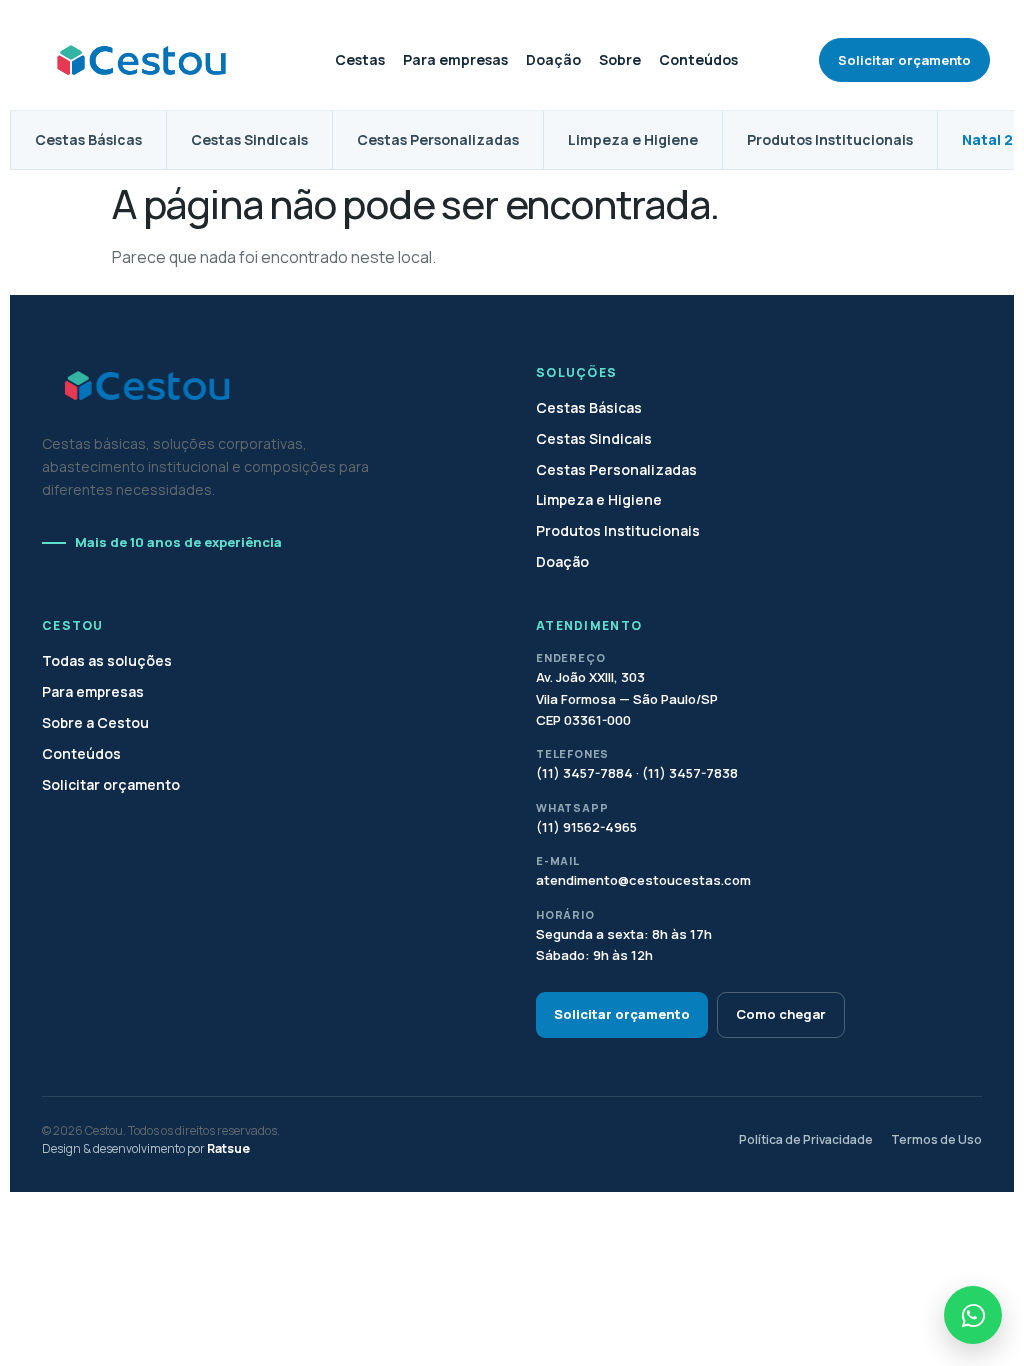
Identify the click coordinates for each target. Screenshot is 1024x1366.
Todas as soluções (107, 661)
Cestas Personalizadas (438, 139)
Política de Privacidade (806, 1139)
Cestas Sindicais (249, 139)
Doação (553, 60)
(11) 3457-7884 (586, 773)
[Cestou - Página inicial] (144, 60)
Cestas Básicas (88, 139)
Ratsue (228, 1148)
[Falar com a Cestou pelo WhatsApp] (973, 1315)
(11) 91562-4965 (586, 827)
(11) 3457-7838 (690, 773)
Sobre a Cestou (95, 723)
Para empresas (455, 60)
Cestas (360, 60)
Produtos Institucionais (830, 139)
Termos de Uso (936, 1139)
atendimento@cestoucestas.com (643, 880)
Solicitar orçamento (904, 60)
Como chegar (781, 1014)
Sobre (620, 60)
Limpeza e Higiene (633, 139)
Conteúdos (698, 60)
